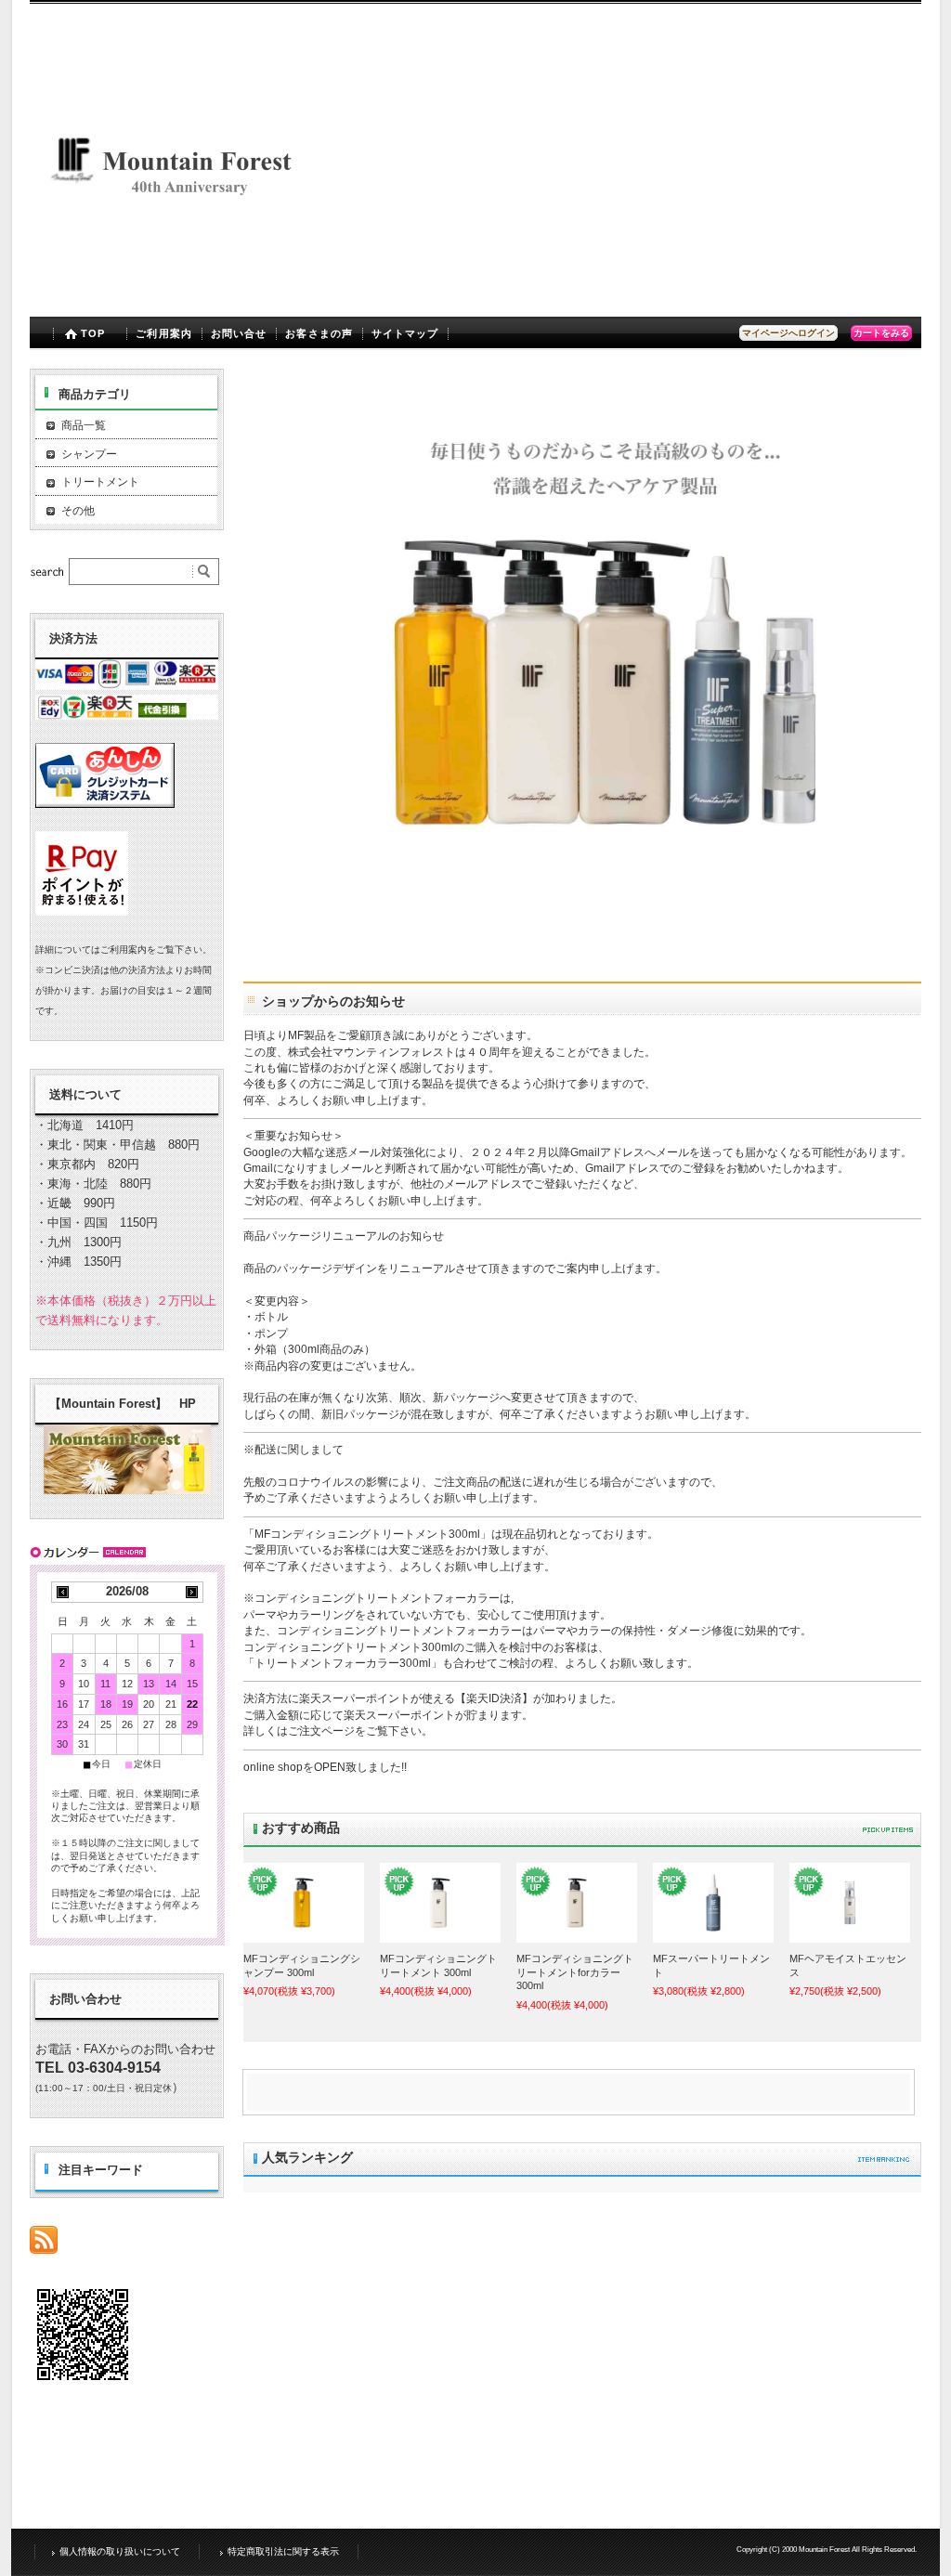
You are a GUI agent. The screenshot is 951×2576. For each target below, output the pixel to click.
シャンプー (89, 454)
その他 (78, 511)
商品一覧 (84, 425)
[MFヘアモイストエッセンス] (850, 1903)
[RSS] (44, 2244)
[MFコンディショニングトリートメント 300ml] (440, 1903)
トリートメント (100, 482)
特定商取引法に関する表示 (283, 2551)
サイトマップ (405, 333)
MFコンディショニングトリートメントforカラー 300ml (575, 1972)
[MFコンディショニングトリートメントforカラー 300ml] (577, 1903)
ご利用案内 (164, 333)
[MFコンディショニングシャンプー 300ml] (304, 1903)
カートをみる (881, 333)
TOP (93, 333)
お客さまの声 (319, 333)
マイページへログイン (788, 333)
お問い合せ (239, 333)
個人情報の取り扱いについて (120, 2551)
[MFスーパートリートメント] (713, 1903)
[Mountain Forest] (181, 302)
